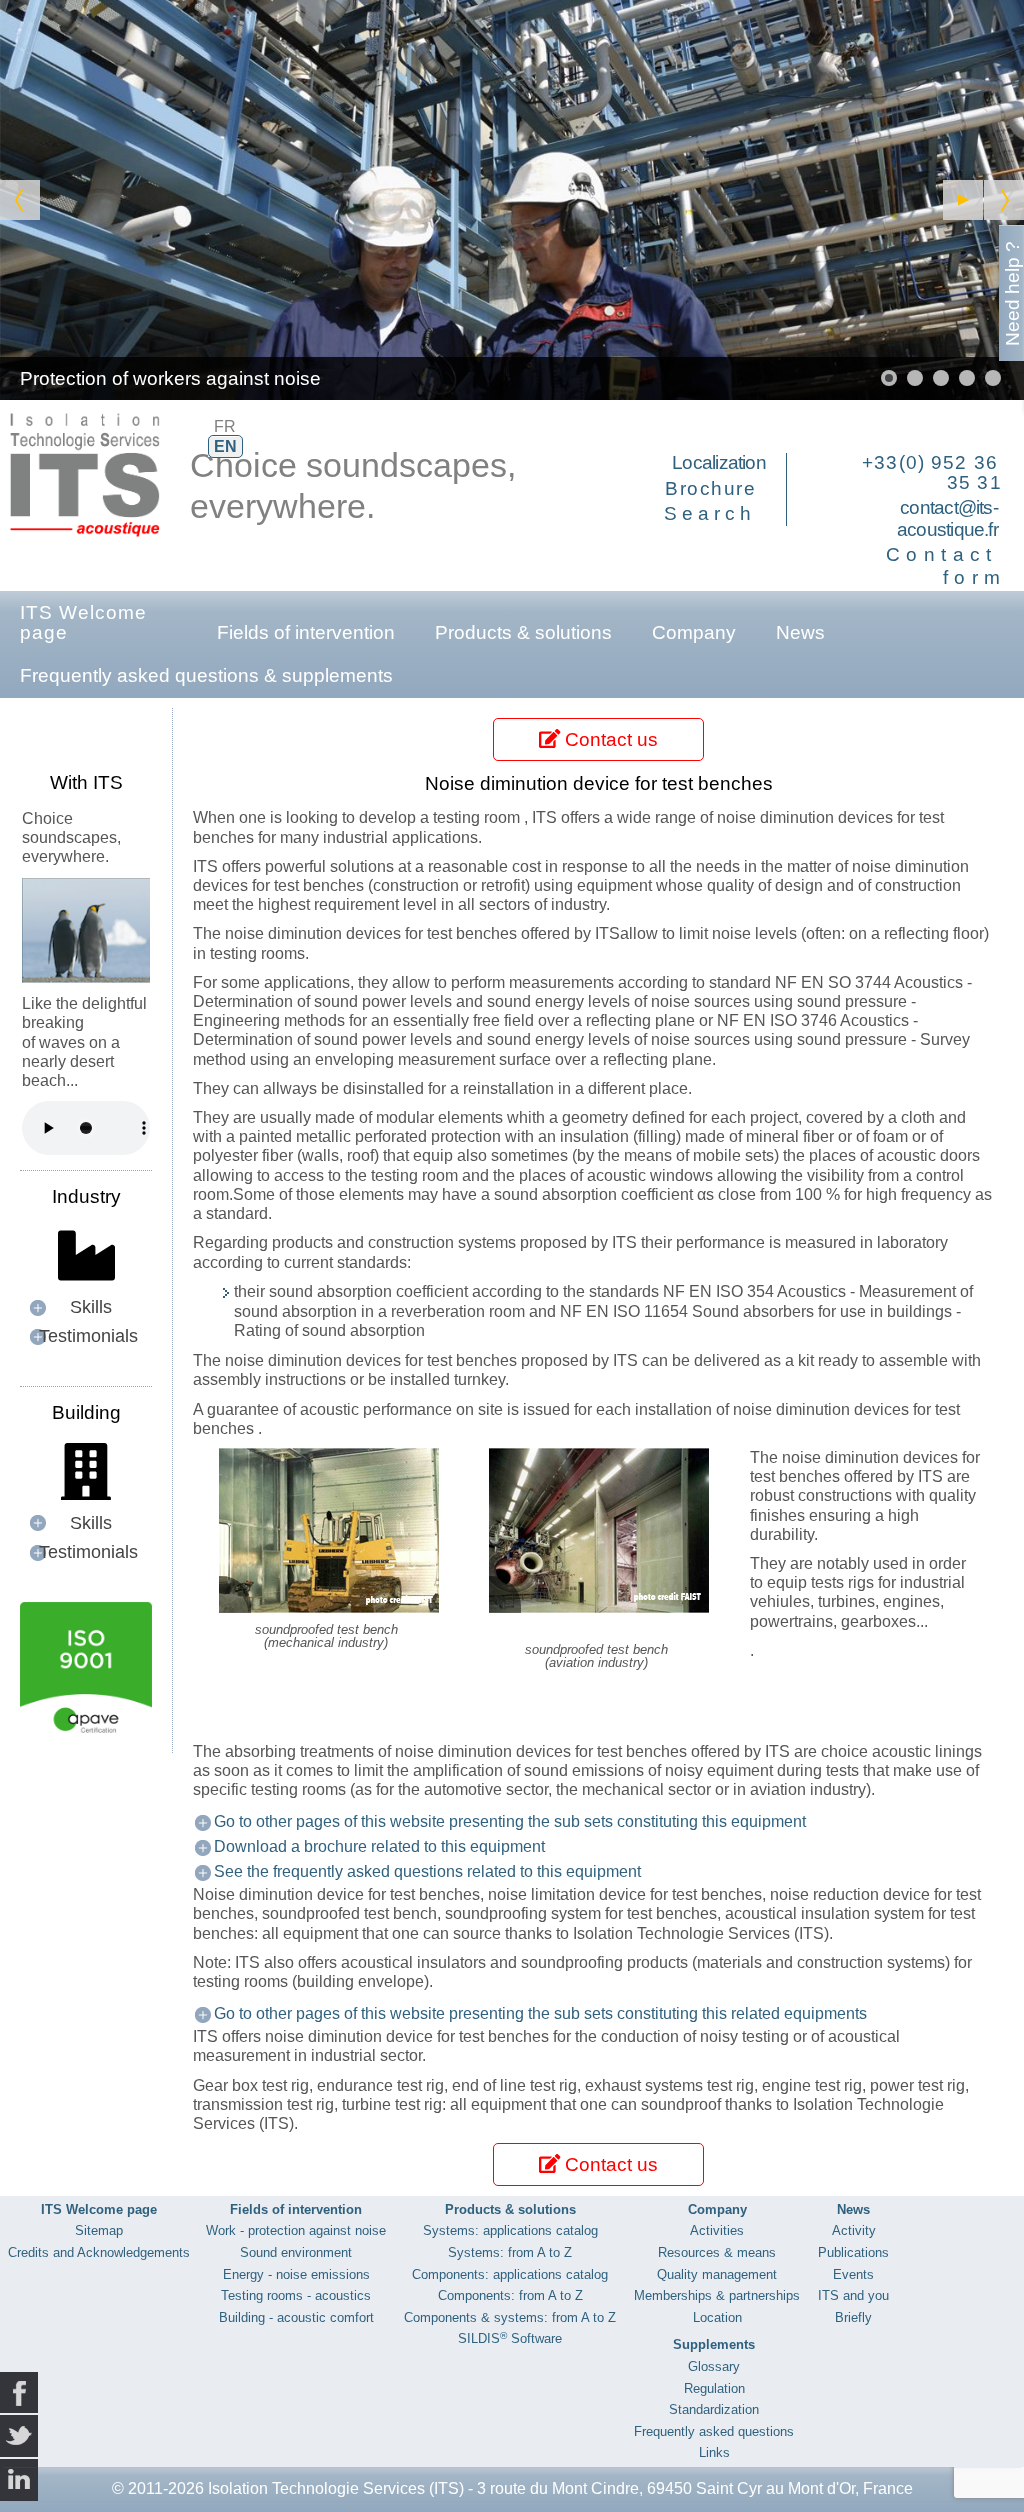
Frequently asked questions (714, 2431)
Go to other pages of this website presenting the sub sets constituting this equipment (510, 1821)
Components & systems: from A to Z (510, 2317)
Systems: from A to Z (510, 2252)
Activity (854, 2230)
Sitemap (99, 2230)
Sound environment (296, 2252)
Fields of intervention (306, 632)
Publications (853, 2252)
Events (853, 2274)
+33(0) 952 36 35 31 (932, 472)
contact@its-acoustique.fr (947, 519)
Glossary (714, 2366)
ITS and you (853, 2295)
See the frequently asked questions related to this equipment (427, 1871)
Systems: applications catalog (510, 2230)
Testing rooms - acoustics (296, 2295)
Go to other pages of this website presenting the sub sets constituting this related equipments (540, 2013)
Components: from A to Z (510, 2295)
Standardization (714, 2409)
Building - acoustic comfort (296, 2317)
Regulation (714, 2388)
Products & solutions (523, 632)
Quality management (717, 2274)
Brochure (710, 488)
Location (717, 2317)
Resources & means (717, 2252)
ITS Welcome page (83, 622)
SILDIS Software (510, 2338)
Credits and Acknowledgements (99, 2252)
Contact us (609, 739)
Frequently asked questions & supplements (206, 675)
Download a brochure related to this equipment (379, 1846)
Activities (717, 2230)
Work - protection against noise (296, 2230)
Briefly (853, 2317)
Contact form (946, 566)
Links (714, 2452)
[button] (963, 200)
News (800, 632)
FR (225, 426)
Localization (719, 462)
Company (694, 632)
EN (225, 446)
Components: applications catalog (510, 2274)
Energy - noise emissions (296, 2274)
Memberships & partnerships (717, 2295)
